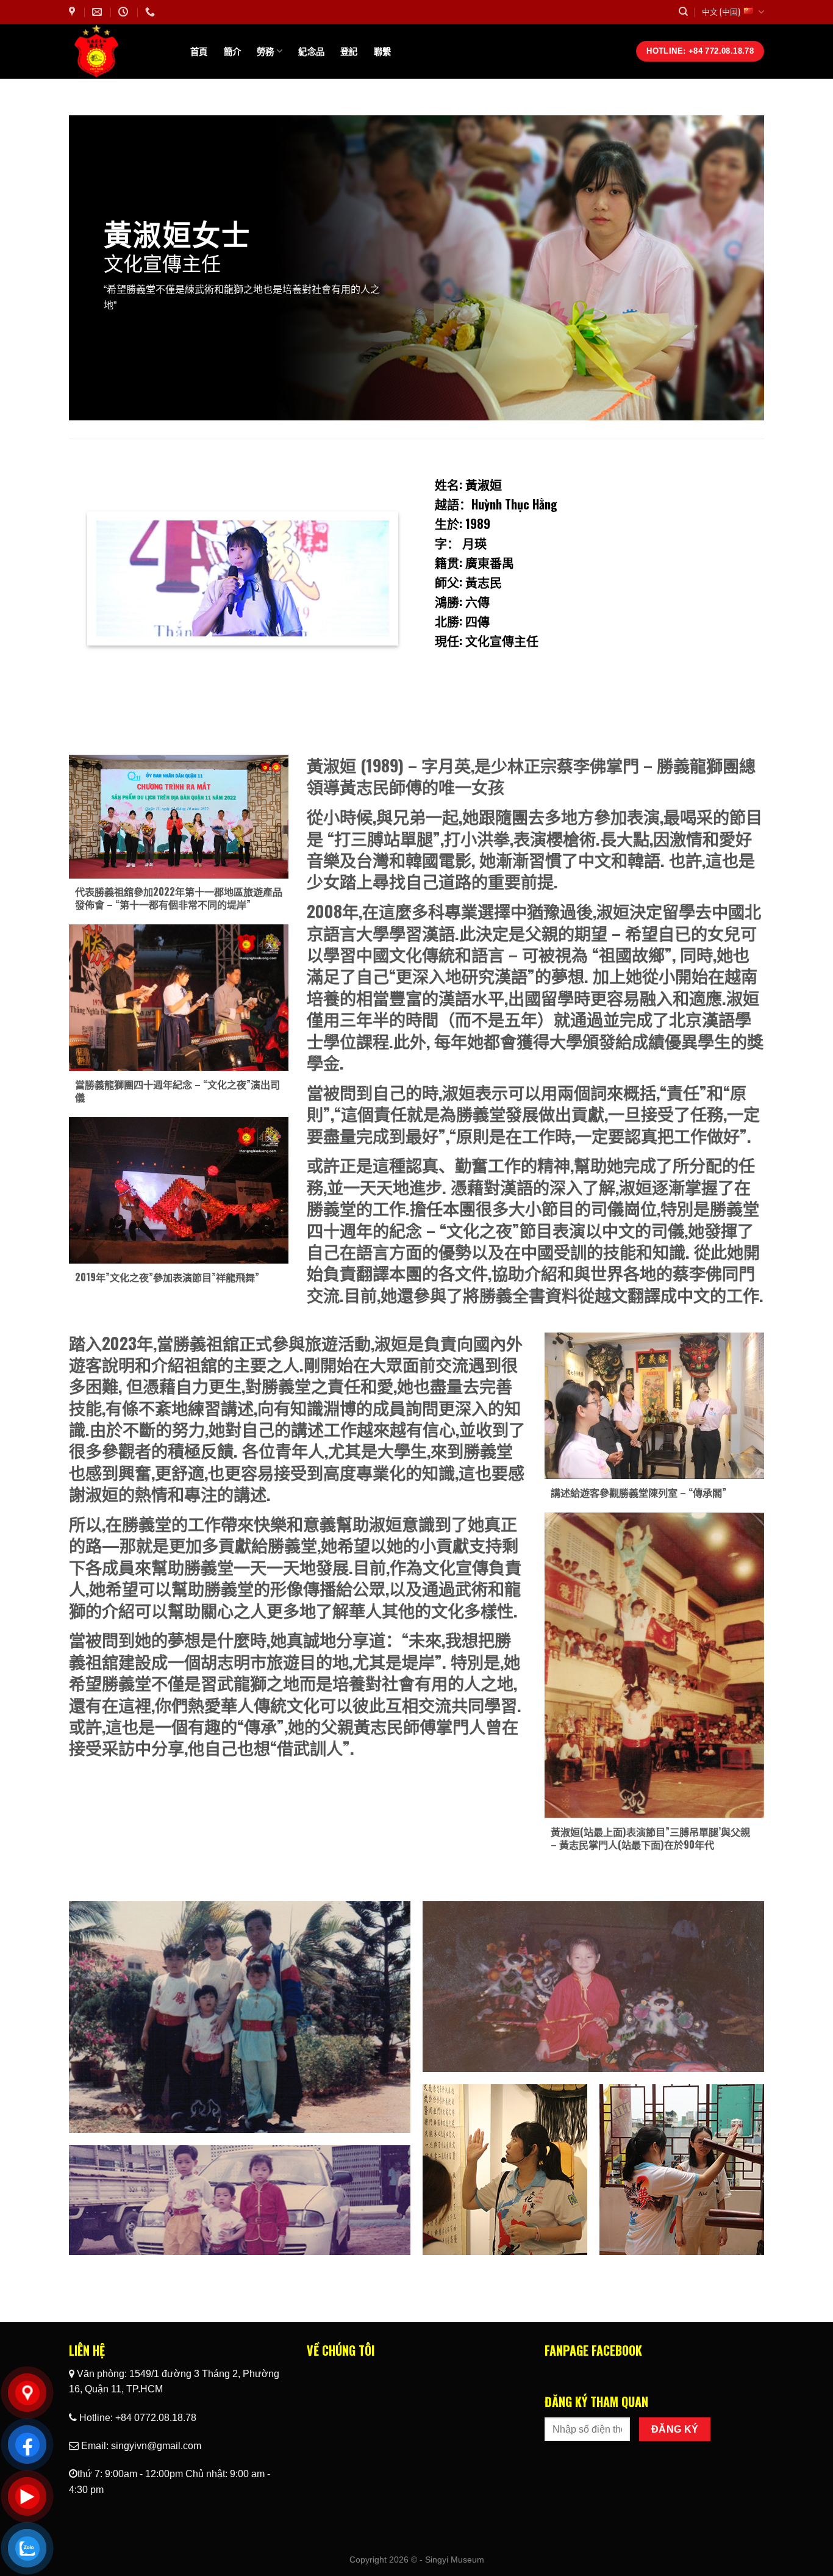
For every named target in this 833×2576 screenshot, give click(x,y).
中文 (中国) (721, 11)
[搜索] (683, 12)
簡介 (233, 51)
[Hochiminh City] (73, 12)
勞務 (266, 51)
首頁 (199, 51)
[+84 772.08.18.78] (152, 12)
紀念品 (311, 51)
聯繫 (383, 51)
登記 (349, 51)
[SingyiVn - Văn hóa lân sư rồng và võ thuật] (120, 51)
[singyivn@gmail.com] (98, 12)
